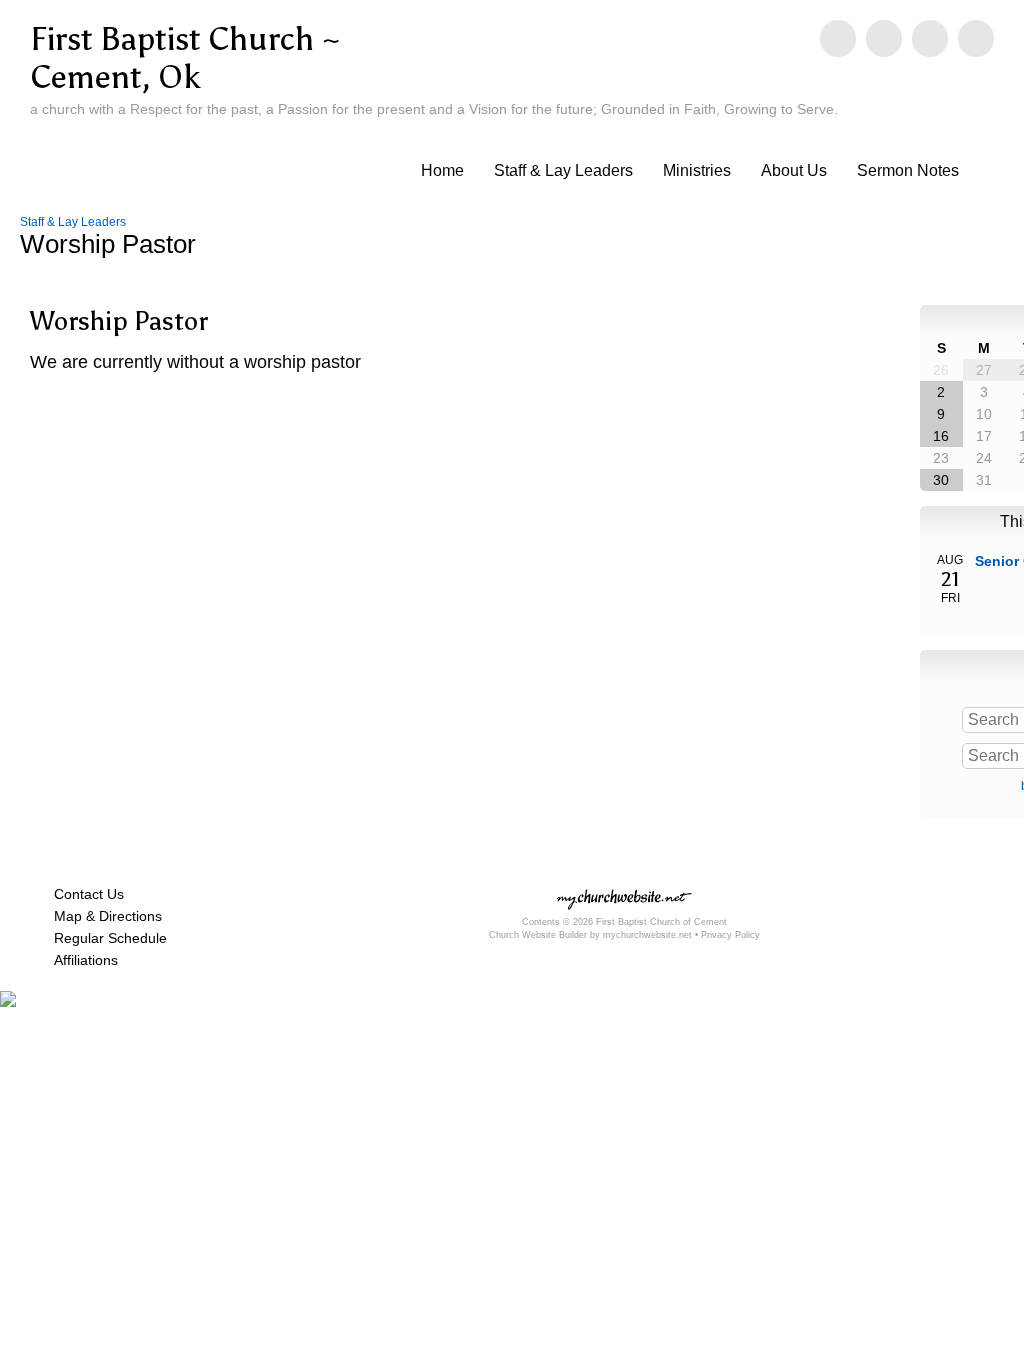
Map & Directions (104, 916)
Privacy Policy (730, 935)
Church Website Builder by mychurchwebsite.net (590, 935)
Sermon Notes (908, 170)
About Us (794, 170)
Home (442, 170)
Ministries (697, 170)
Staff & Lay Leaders (563, 170)
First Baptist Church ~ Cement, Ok (185, 58)
